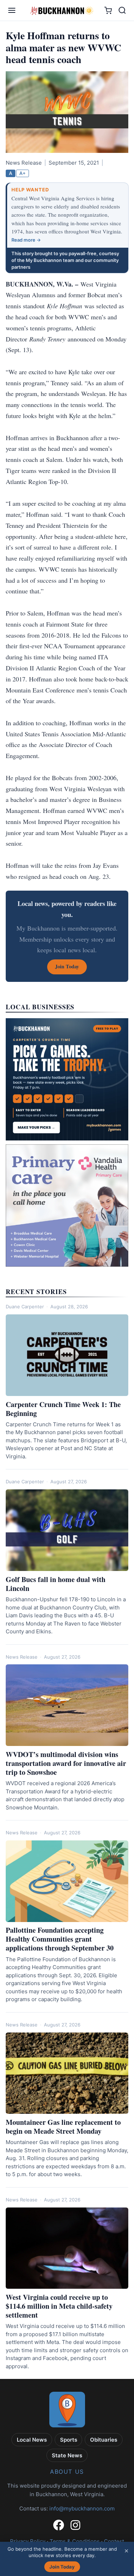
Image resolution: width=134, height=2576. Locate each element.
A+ (23, 173)
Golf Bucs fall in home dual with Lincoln (56, 1584)
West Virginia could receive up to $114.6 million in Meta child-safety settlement (59, 2306)
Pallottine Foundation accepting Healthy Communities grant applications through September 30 (60, 1939)
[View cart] (108, 11)
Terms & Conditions (75, 2541)
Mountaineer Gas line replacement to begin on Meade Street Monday (63, 2127)
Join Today (62, 2567)
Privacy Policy (28, 2541)
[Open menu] (12, 10)
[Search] (122, 10)
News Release (22, 1657)
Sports (69, 2440)
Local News (32, 2440)
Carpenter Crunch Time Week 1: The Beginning (63, 1409)
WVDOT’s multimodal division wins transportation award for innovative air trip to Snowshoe (66, 1763)
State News (67, 2455)
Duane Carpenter (25, 1307)
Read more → (26, 240)
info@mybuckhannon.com (82, 2508)
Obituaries (104, 2440)
